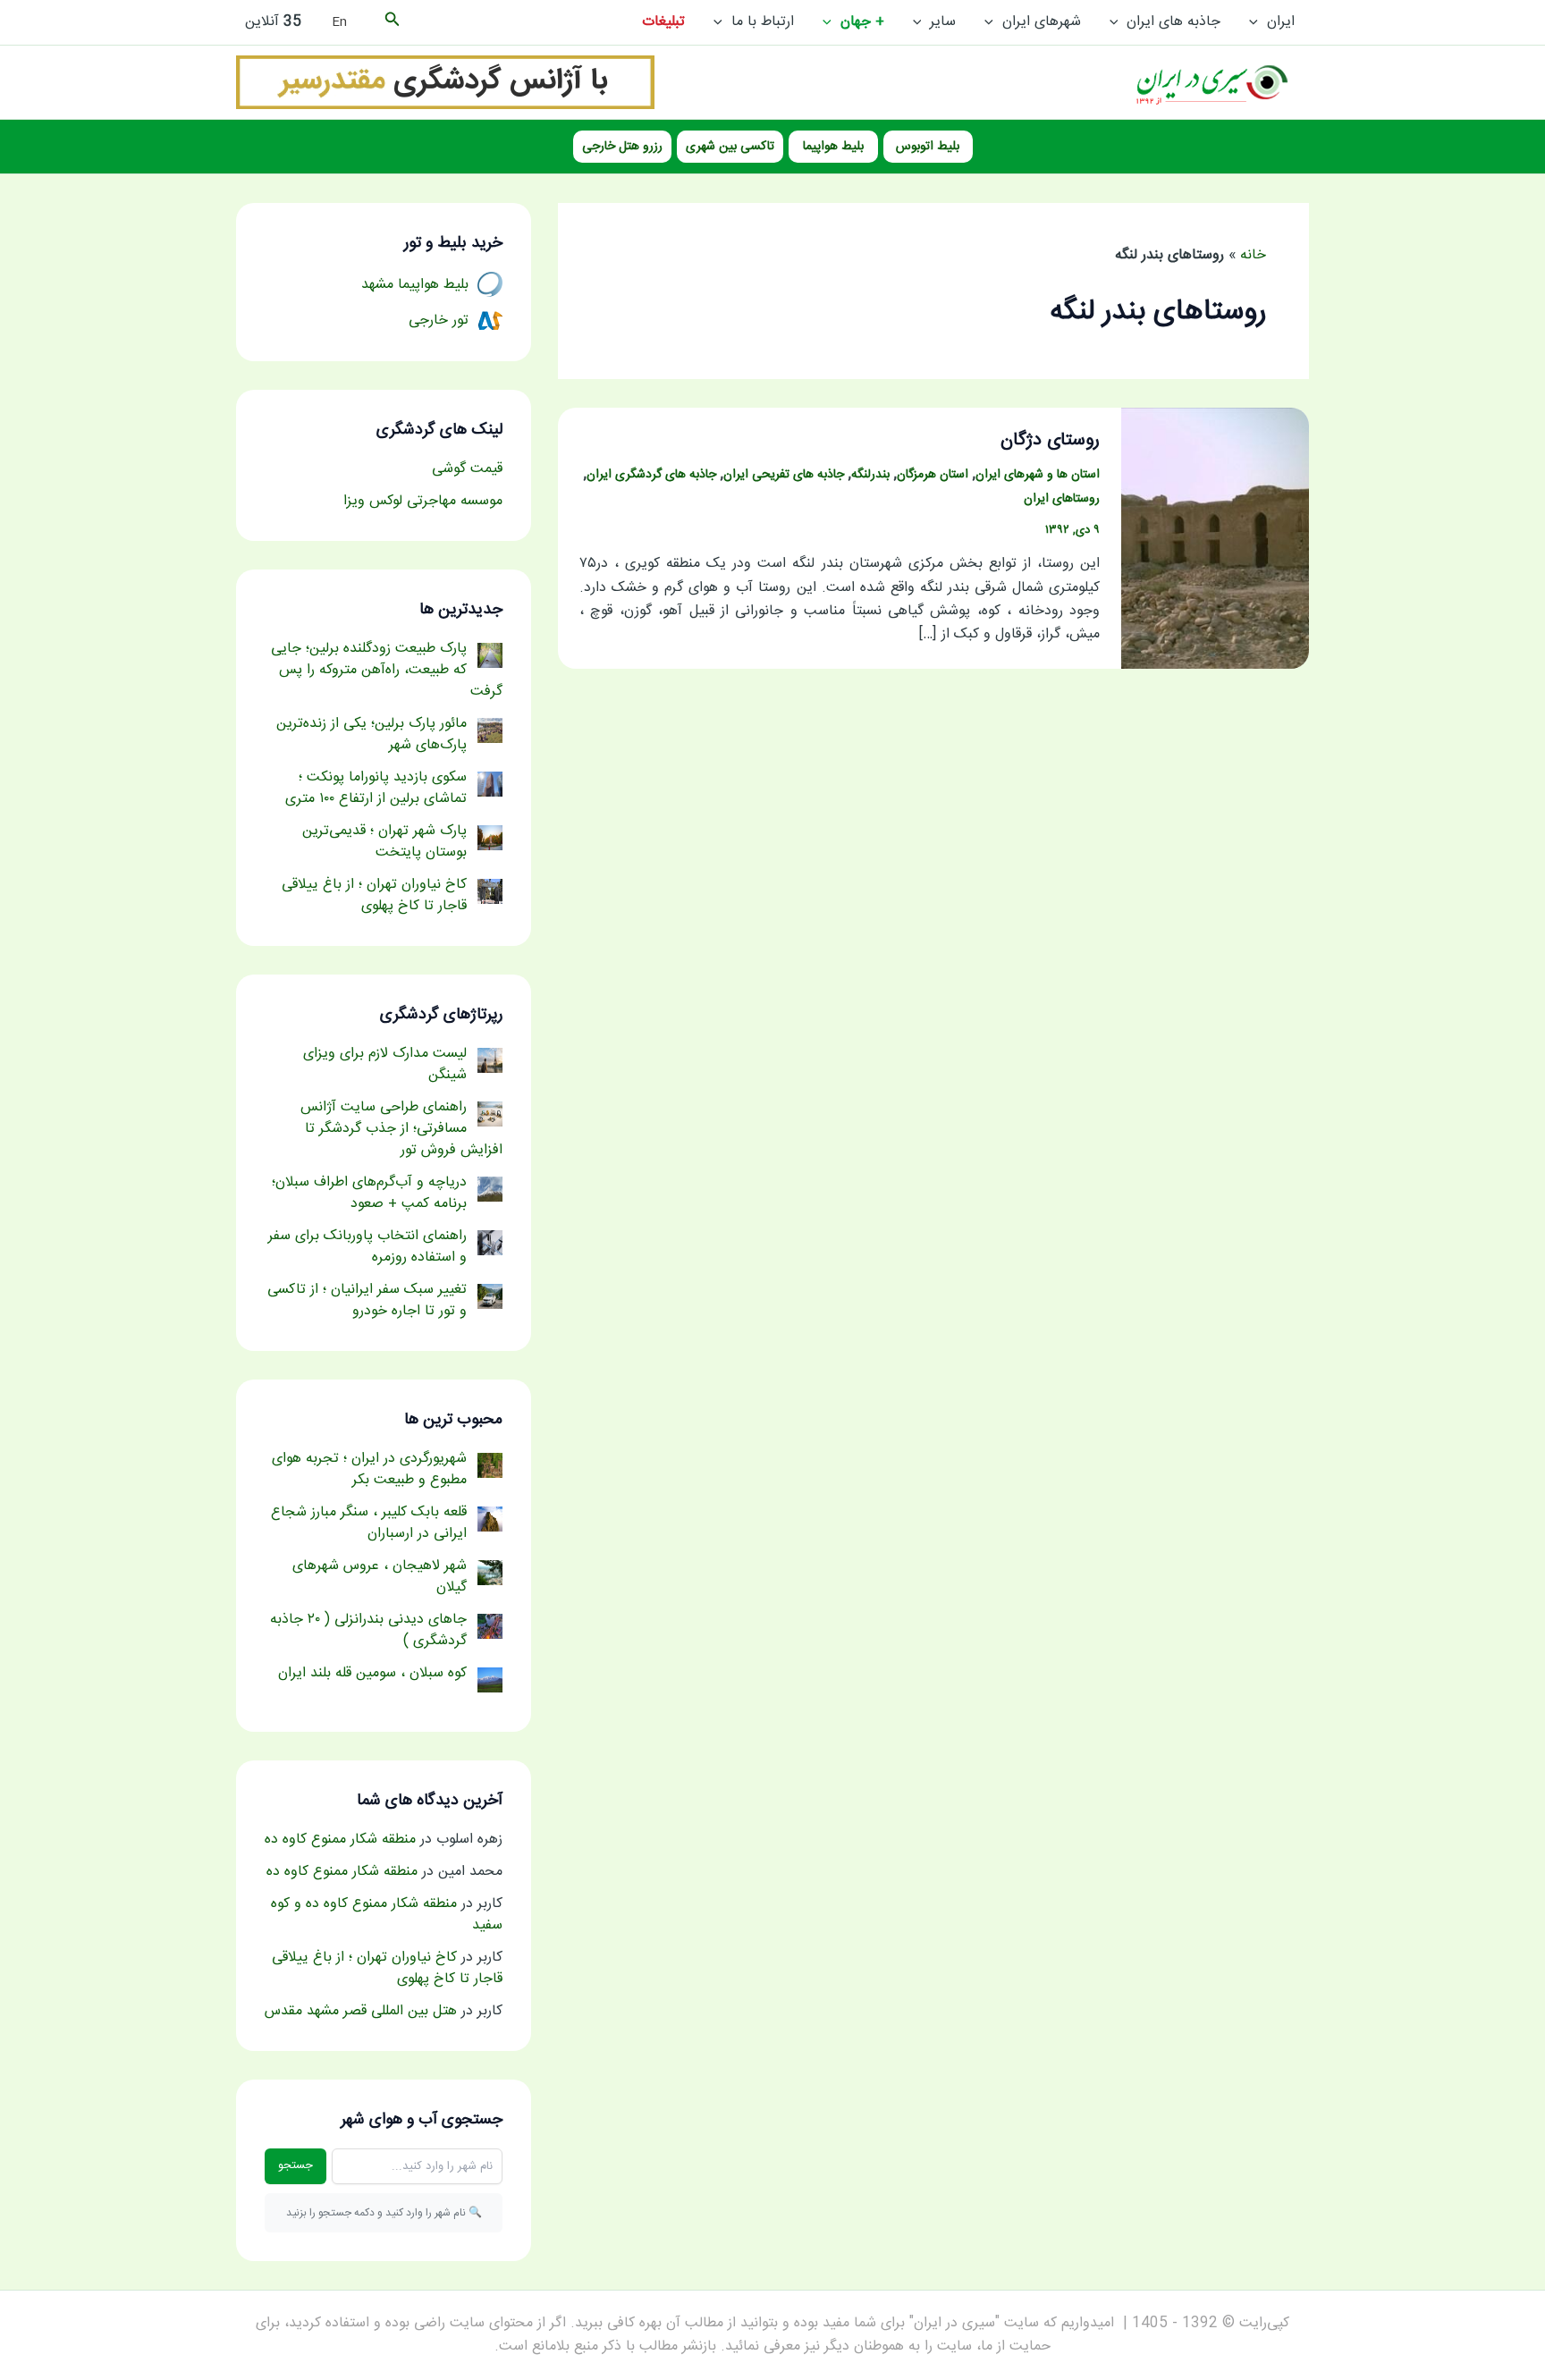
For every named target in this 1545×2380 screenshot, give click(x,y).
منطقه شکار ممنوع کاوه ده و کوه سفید (387, 1915)
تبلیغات (663, 22)
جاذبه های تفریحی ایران (784, 475)
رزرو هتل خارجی (622, 147)
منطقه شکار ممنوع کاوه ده (340, 1840)
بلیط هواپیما (833, 147)
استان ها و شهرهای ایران (1038, 475)
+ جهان (862, 22)
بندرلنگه (870, 475)
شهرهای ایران (1042, 22)
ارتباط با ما (763, 22)
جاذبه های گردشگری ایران (651, 475)
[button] (1258, 22)
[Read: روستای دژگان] (1215, 539)
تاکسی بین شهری (730, 147)
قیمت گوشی (467, 469)
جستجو (295, 2165)
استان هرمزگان (933, 475)
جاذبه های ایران (1174, 22)
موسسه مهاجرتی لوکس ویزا (423, 501)
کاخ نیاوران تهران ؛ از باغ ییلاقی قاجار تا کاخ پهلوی (387, 1968)
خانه (1253, 255)
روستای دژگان (1050, 440)
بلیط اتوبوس (928, 147)
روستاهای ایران (1062, 499)
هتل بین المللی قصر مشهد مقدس (361, 2011)
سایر (943, 22)
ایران (1281, 22)
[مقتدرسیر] (445, 83)
